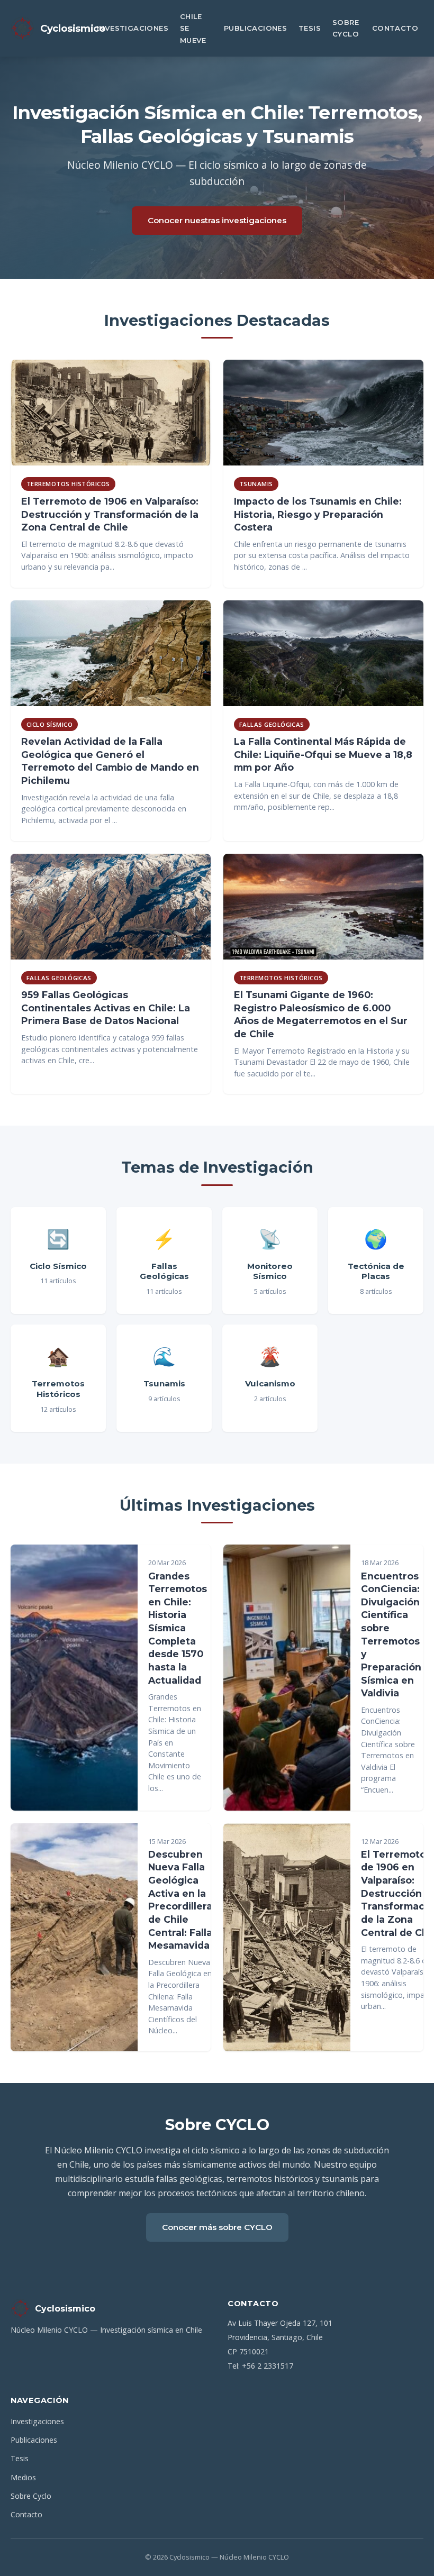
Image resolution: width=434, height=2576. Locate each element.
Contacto (395, 28)
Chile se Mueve (193, 28)
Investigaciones (133, 28)
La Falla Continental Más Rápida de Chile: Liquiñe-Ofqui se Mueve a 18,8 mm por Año (323, 754)
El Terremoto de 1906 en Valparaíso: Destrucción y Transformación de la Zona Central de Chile (110, 514)
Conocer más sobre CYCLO (217, 2227)
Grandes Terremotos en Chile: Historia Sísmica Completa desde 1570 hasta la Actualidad (178, 1628)
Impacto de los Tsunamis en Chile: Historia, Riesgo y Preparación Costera (318, 514)
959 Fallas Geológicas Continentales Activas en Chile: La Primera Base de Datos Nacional (106, 1008)
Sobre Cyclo (346, 28)
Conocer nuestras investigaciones (217, 220)
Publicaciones (255, 28)
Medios (23, 2477)
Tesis (310, 28)
